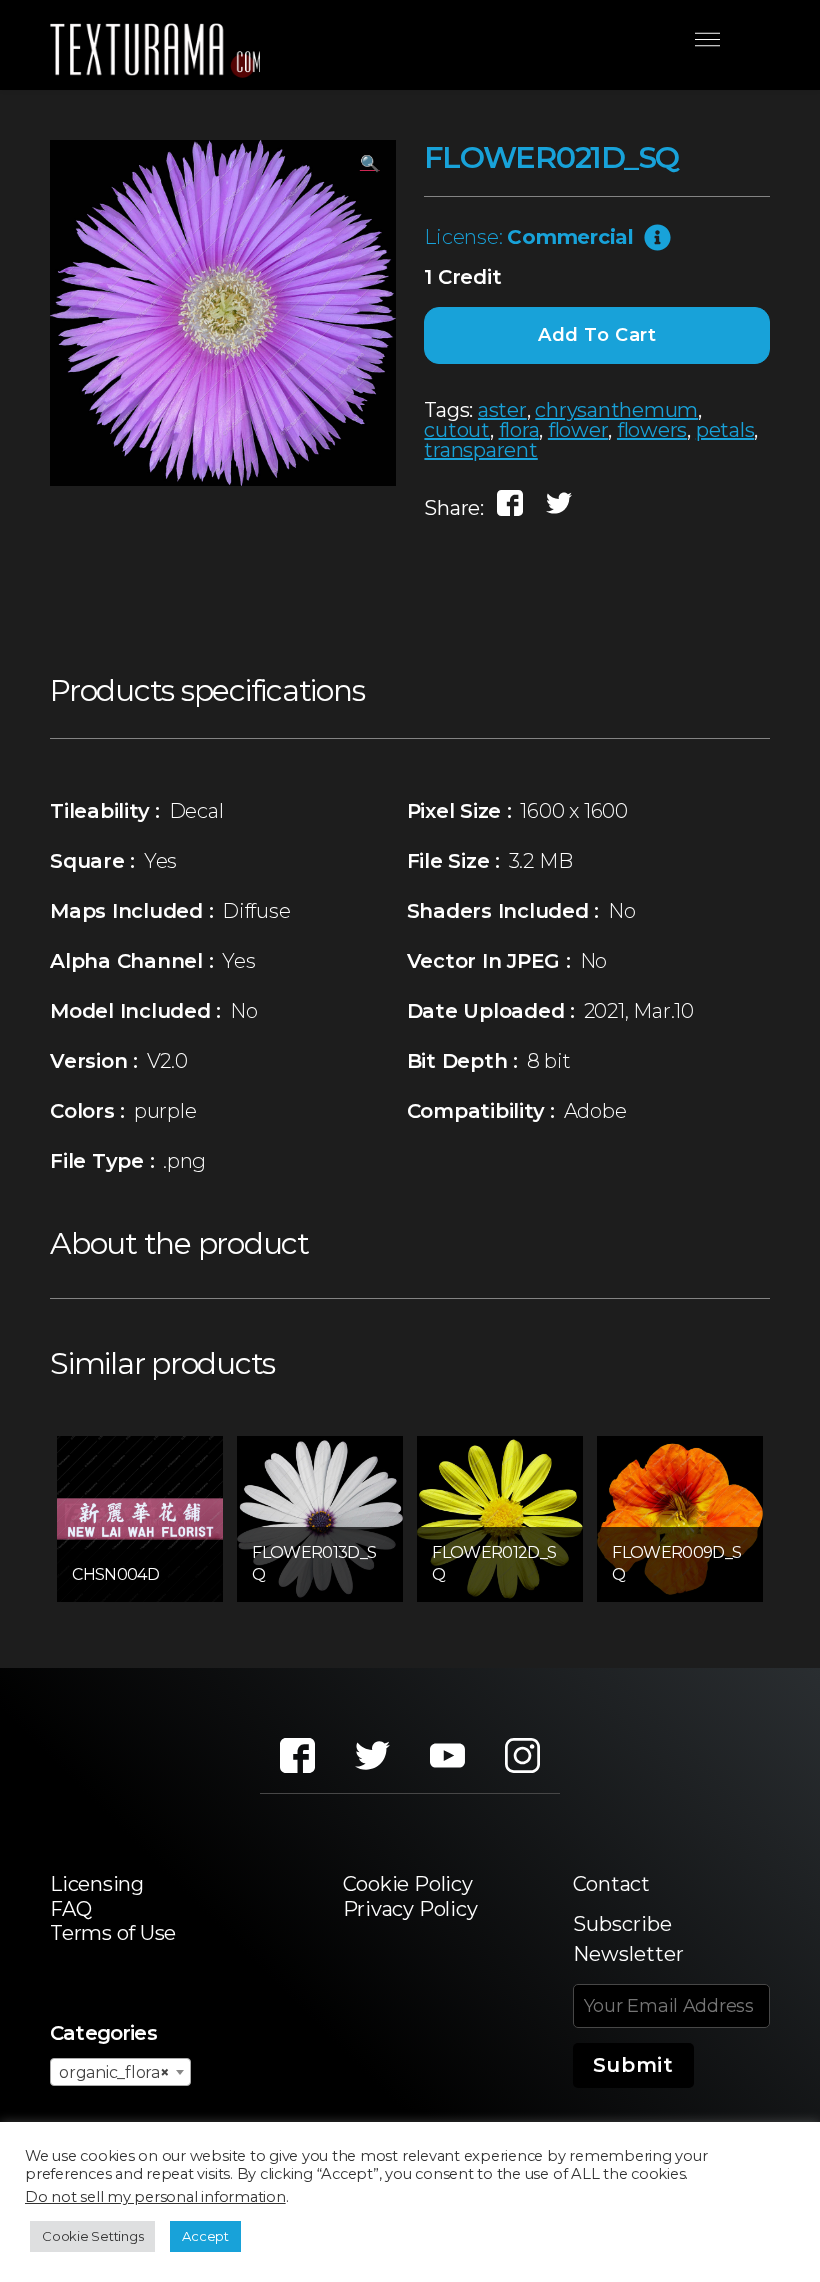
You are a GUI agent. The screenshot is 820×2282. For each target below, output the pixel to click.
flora (519, 430)
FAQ (70, 1909)
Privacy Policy (410, 1909)
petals (725, 430)
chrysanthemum (616, 410)
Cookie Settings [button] (92, 2236)
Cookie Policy (408, 1884)
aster (502, 410)
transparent (480, 450)
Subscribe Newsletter (628, 1939)
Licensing (97, 1884)
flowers (652, 430)
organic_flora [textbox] (114, 2072)
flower (578, 430)
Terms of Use (113, 1933)
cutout (457, 430)
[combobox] (120, 2072)
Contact (611, 1884)
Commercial (570, 237)
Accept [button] (205, 2236)
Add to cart (597, 335)
